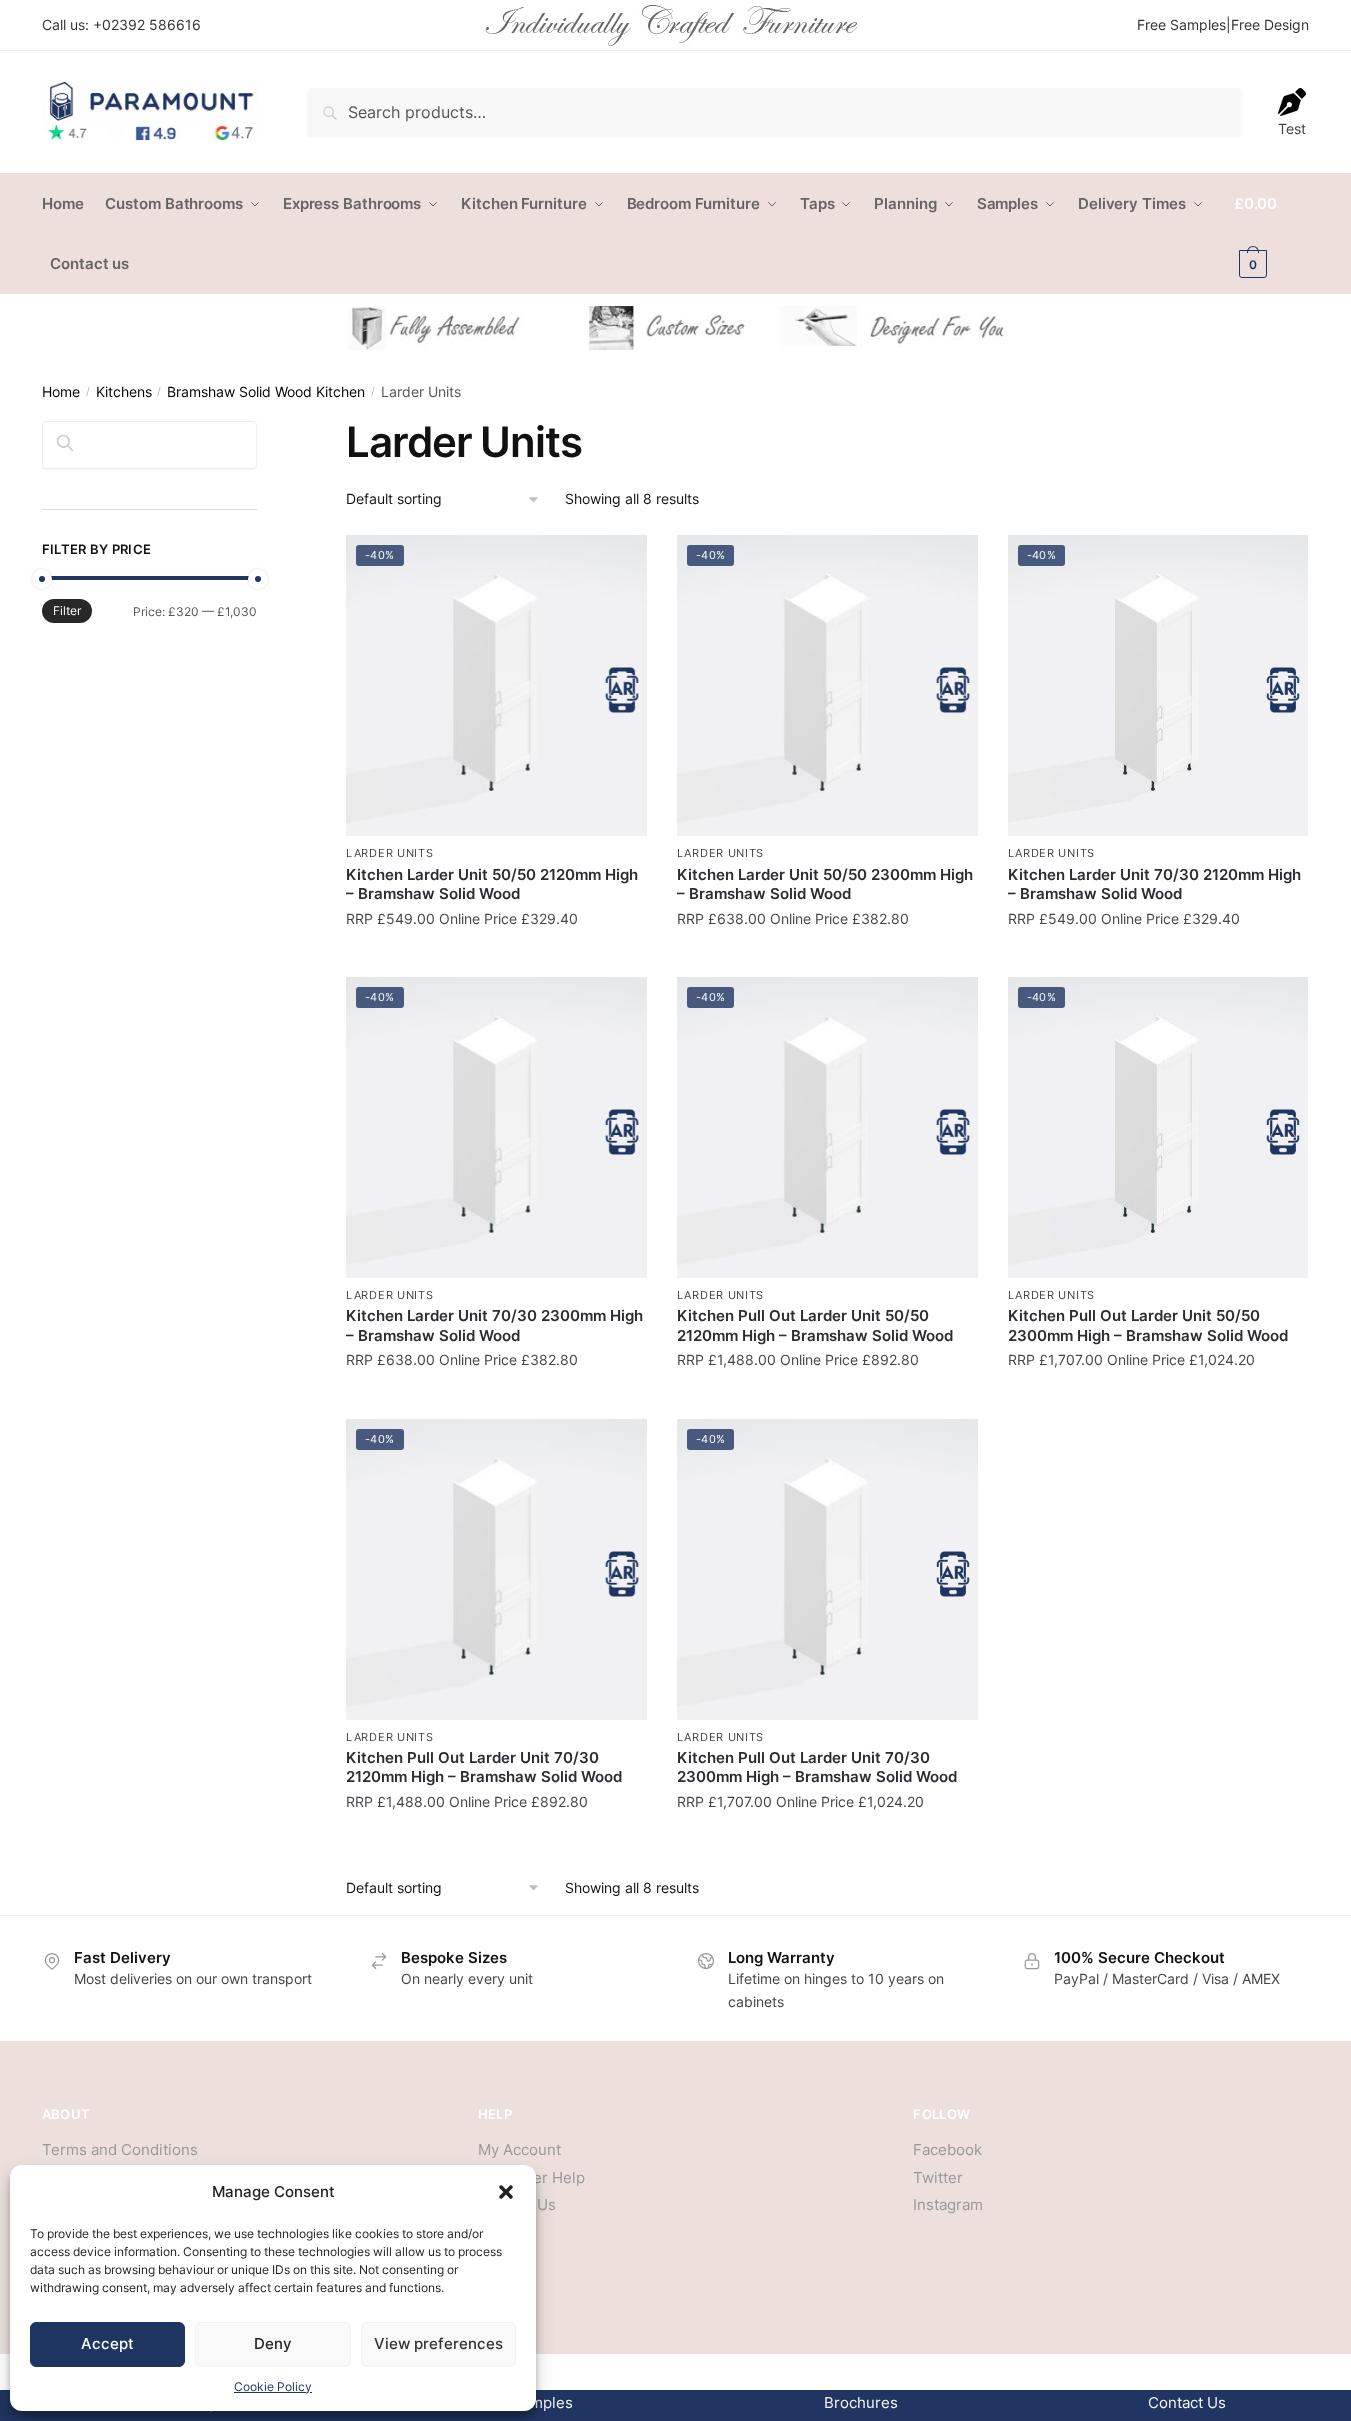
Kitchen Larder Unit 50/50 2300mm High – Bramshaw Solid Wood (825, 884)
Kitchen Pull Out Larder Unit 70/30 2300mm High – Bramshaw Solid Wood (817, 1767)
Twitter (938, 2177)
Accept (107, 2343)
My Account (519, 2149)
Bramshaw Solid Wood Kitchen (266, 392)
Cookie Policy (273, 2386)
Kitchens (124, 392)
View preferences (438, 2343)
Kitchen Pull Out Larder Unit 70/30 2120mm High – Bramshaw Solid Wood (484, 1767)
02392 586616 (151, 24)
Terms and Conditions (120, 2149)
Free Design (1270, 24)
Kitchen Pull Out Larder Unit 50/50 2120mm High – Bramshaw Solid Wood (815, 1325)
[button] (506, 2192)
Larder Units (389, 853)
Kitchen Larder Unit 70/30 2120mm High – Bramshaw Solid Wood (1154, 884)
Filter (67, 610)
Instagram (948, 2204)
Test (1292, 128)
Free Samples (1181, 24)
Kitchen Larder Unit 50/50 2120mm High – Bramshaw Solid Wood (492, 884)
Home (61, 392)
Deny (273, 2343)
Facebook (947, 2149)
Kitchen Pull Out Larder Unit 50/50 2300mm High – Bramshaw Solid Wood (1148, 1325)
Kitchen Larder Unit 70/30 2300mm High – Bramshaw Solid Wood (494, 1325)
